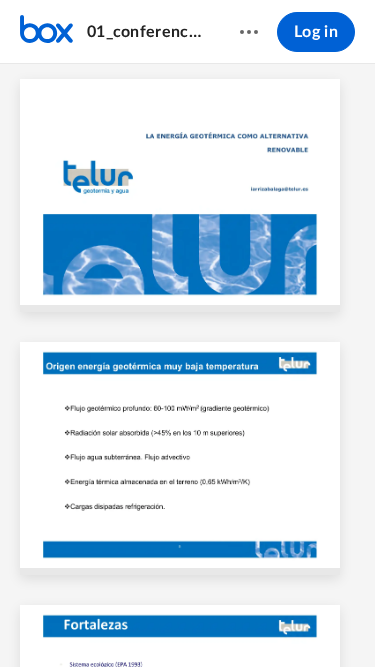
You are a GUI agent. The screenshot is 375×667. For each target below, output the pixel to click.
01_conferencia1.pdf (144, 32)
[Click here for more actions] (249, 32)
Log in (316, 32)
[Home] (46, 32)
